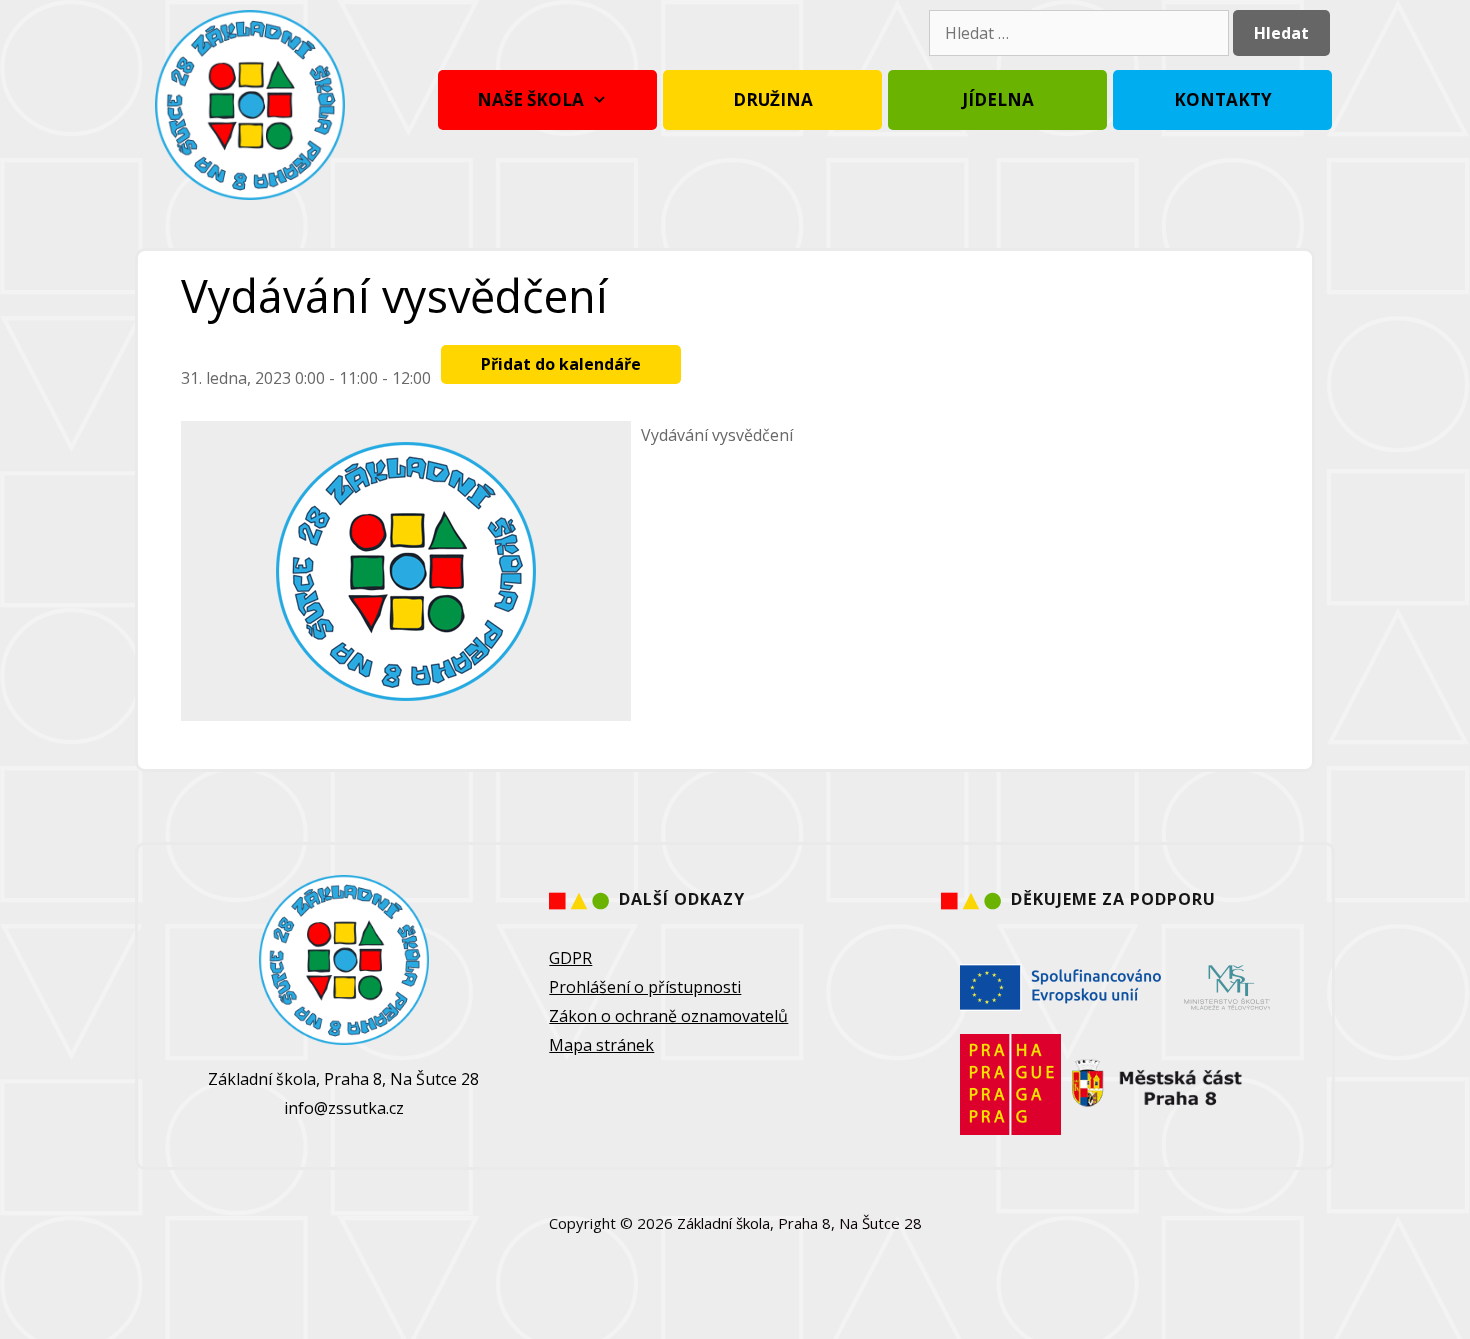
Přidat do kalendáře (561, 364)
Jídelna (998, 99)
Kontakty (1223, 99)
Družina (773, 99)
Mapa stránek (601, 1045)
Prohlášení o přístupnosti (645, 987)
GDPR (570, 958)
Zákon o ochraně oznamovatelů (668, 1016)
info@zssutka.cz (344, 1108)
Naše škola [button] (530, 99)
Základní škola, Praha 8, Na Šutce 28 (799, 1223)
